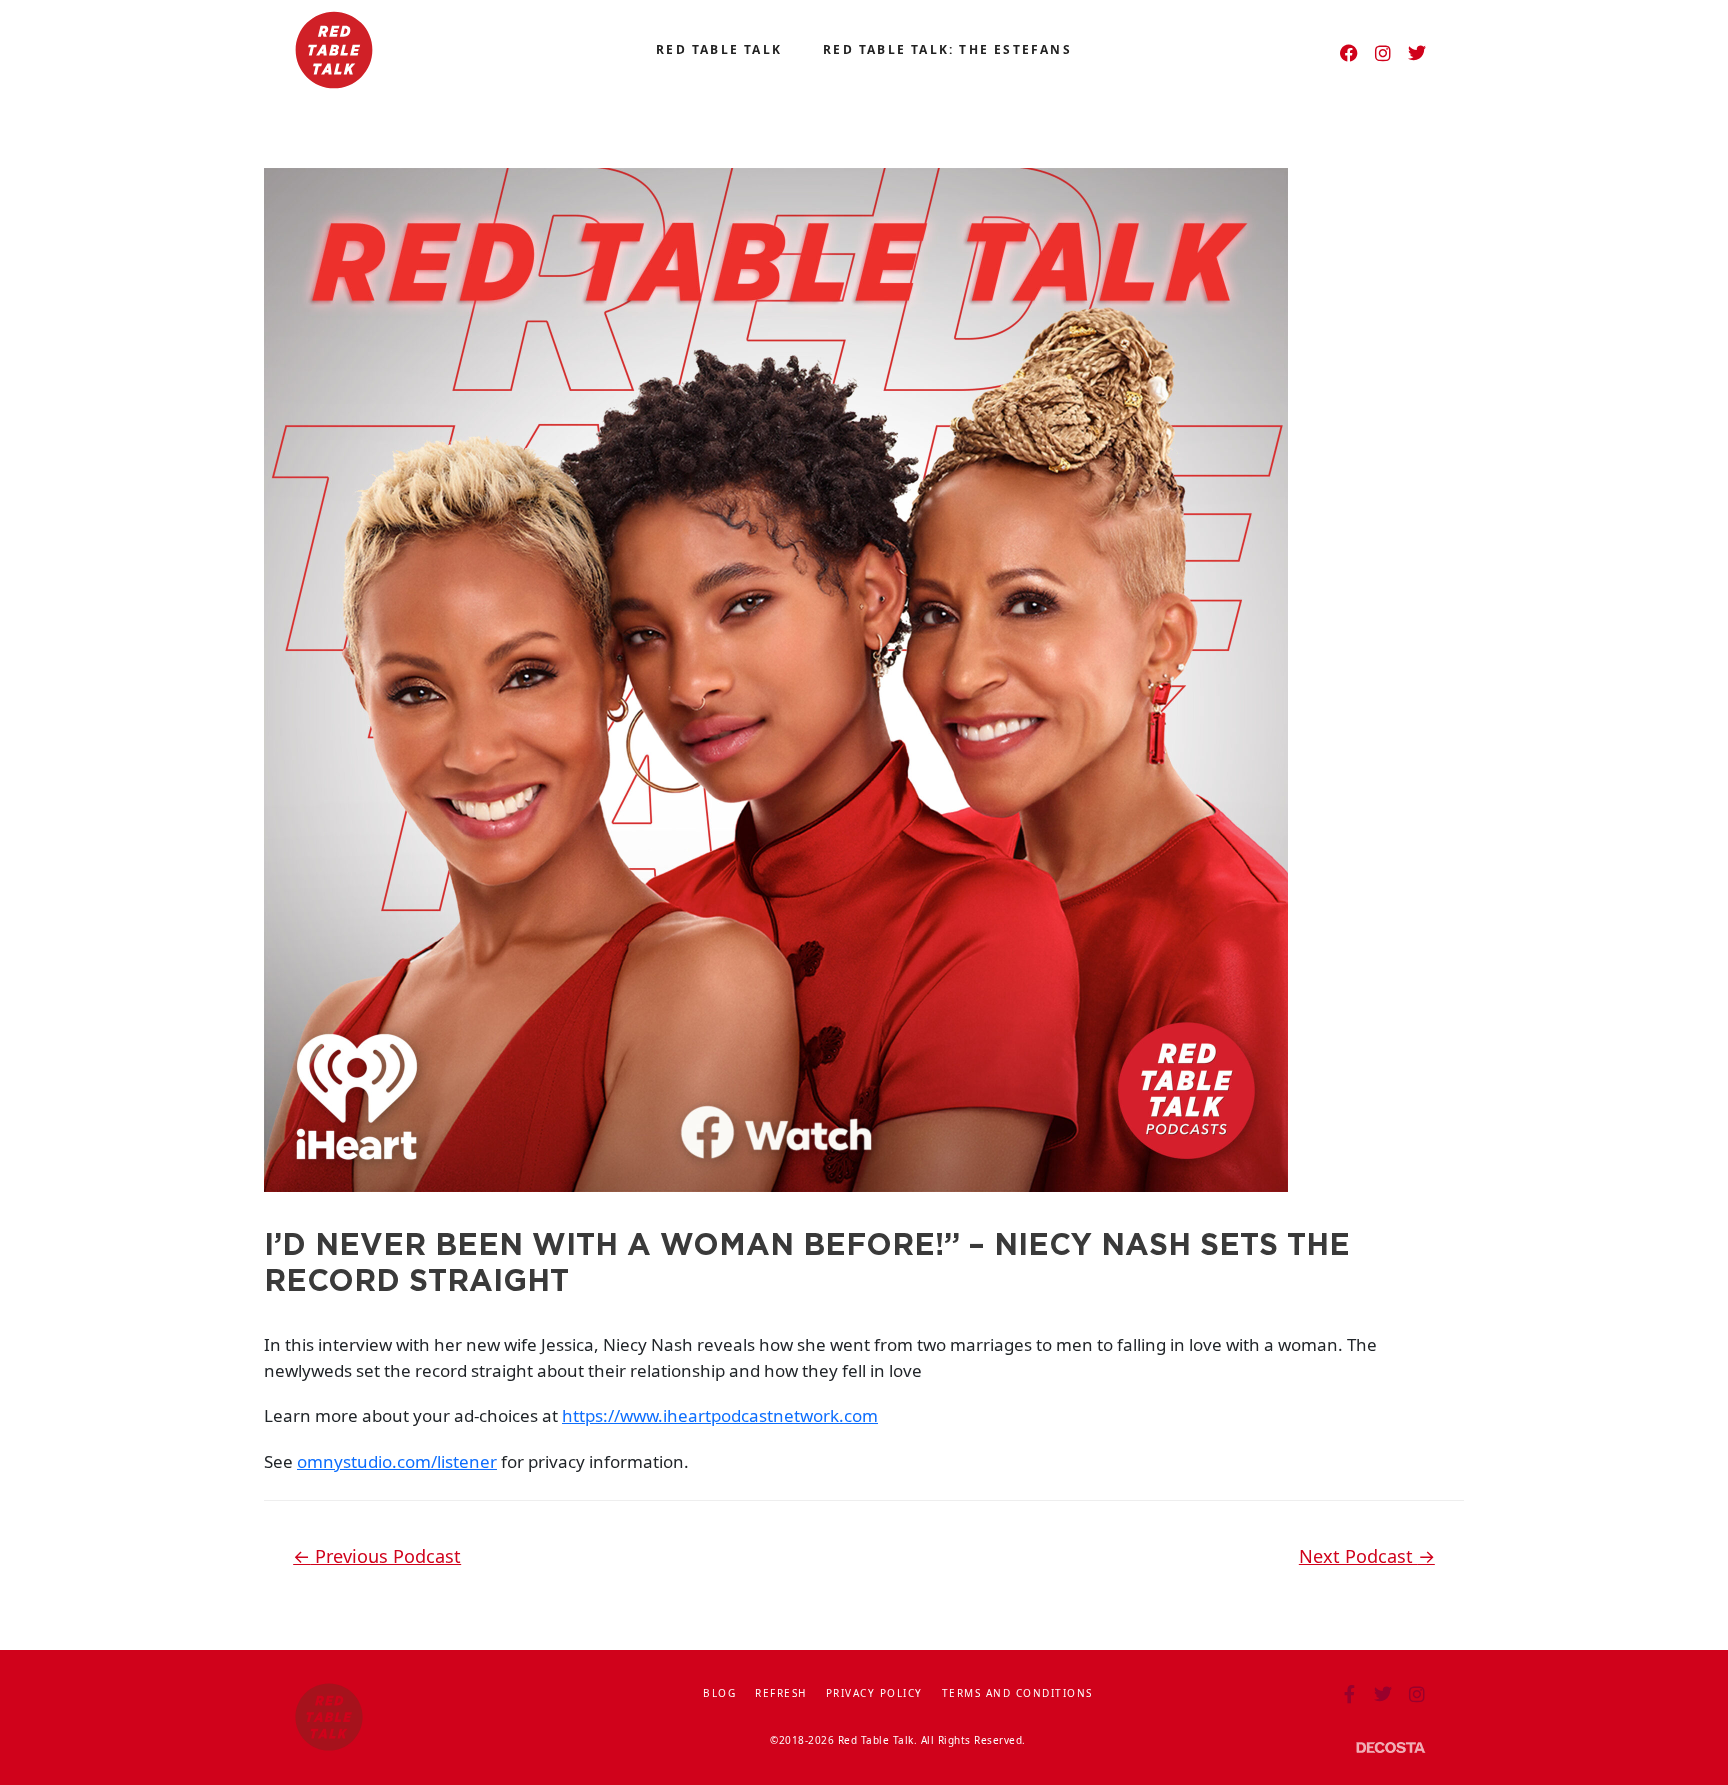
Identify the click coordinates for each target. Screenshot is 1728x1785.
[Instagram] (1383, 53)
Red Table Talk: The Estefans (947, 49)
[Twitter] (1417, 53)
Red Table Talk (719, 49)
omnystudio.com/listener (397, 1461)
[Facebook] (1349, 53)
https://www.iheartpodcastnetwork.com (720, 1415)
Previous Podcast (377, 1556)
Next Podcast (1367, 1556)
